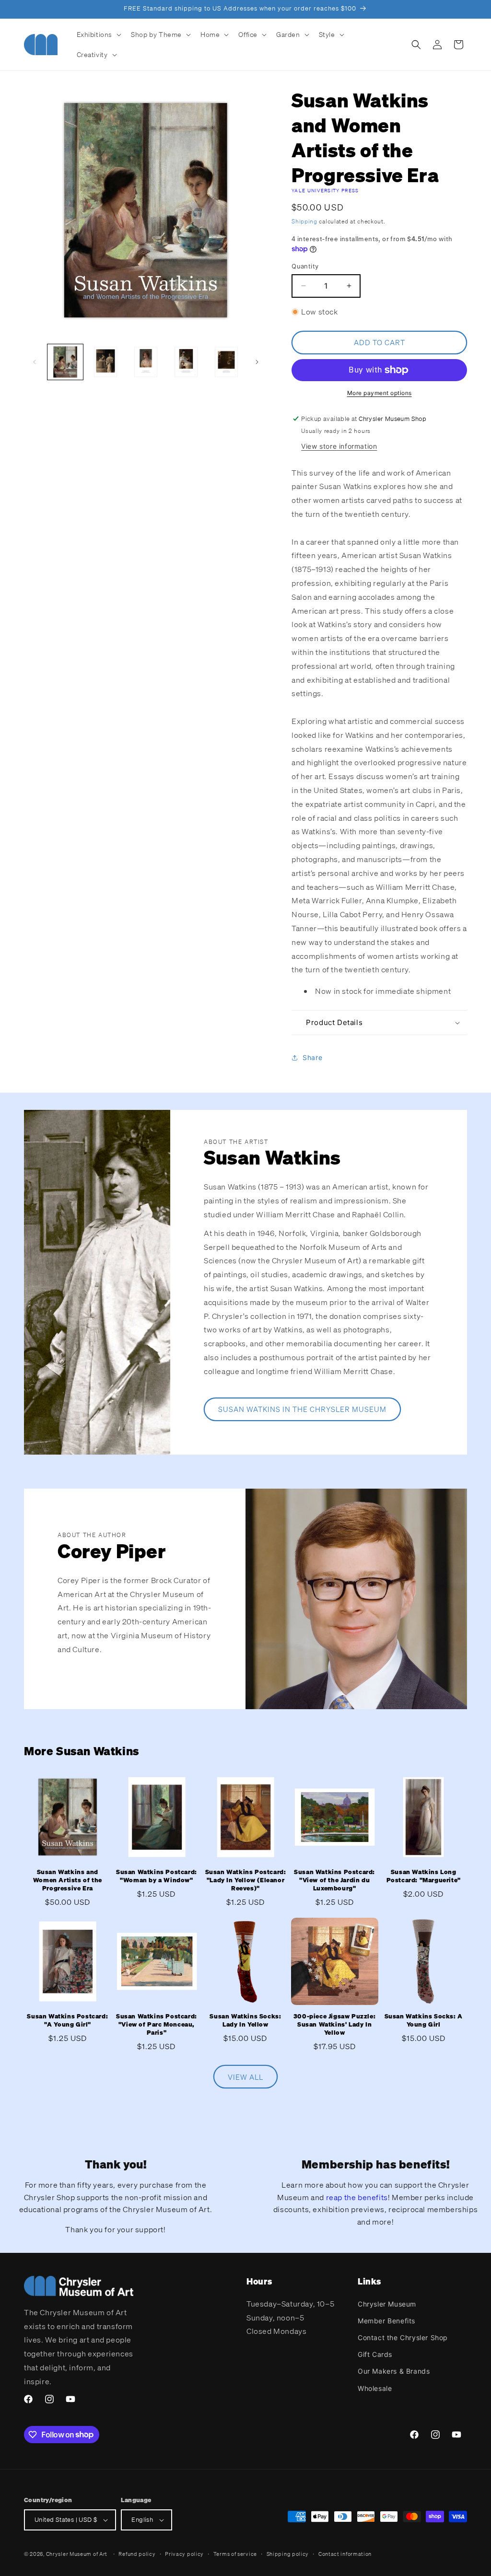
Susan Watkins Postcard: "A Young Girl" (67, 2021)
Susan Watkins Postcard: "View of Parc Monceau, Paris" (157, 2025)
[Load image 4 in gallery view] (186, 362)
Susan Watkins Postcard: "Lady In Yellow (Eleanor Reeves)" (246, 1880)
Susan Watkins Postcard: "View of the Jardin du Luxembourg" (334, 1880)
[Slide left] (35, 362)
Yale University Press (325, 191)
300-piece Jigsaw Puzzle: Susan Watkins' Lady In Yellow (334, 2025)
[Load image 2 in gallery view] (105, 362)
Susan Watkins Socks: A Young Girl (424, 2021)
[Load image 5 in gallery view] (226, 362)
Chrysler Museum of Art (77, 2554)
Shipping (304, 221)
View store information (339, 446)
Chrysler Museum (387, 2304)
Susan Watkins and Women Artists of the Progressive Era (68, 1880)
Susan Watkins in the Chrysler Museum (302, 1409)
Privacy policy (184, 2554)
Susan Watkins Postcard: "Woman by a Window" (157, 1876)
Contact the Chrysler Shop (403, 2337)
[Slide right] (257, 362)
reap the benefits (357, 2197)
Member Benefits (386, 2321)
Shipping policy (288, 2554)
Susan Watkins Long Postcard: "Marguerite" (424, 1876)
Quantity (305, 266)
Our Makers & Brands (394, 2371)
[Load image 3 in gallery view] (146, 362)
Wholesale (375, 2388)
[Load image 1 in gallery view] (65, 362)
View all (245, 2077)
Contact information (345, 2554)
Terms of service (235, 2554)
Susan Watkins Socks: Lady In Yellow (245, 2021)
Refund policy (137, 2554)
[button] (98, 35)
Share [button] (312, 1057)
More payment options (380, 393)
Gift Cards (375, 2354)
